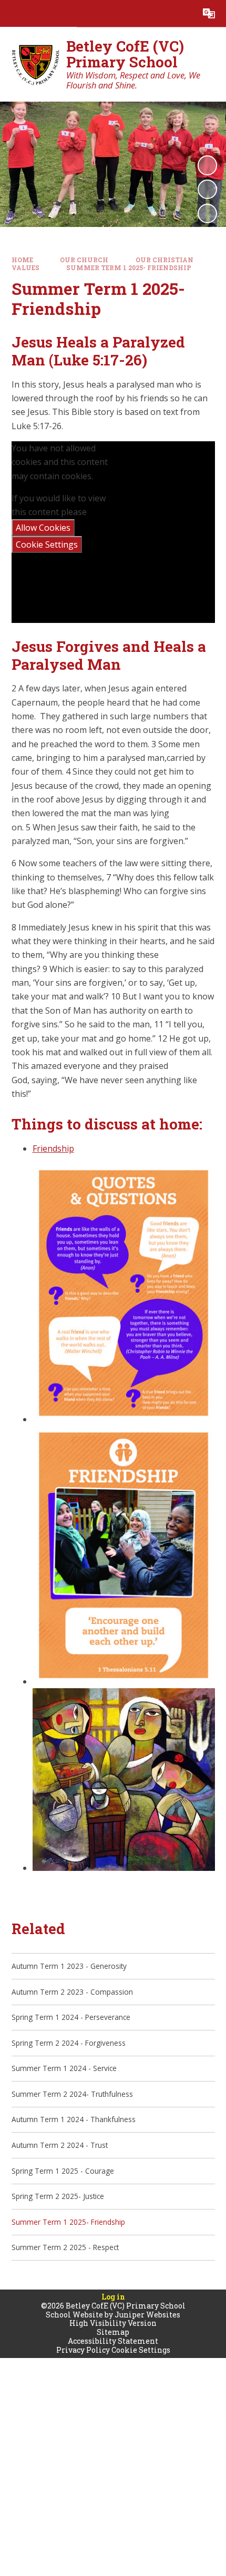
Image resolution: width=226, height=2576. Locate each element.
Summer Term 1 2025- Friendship (129, 268)
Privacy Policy (83, 2350)
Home (22, 260)
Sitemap (113, 2332)
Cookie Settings (47, 544)
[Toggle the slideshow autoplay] (207, 165)
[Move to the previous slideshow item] (207, 189)
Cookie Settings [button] (141, 2350)
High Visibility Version (113, 2323)
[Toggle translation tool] (209, 13)
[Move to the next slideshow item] (207, 214)
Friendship (53, 1148)
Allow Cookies (43, 528)
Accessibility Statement (113, 2341)
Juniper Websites (147, 2315)
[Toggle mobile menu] (13, 13)
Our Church (84, 260)
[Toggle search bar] (182, 13)
